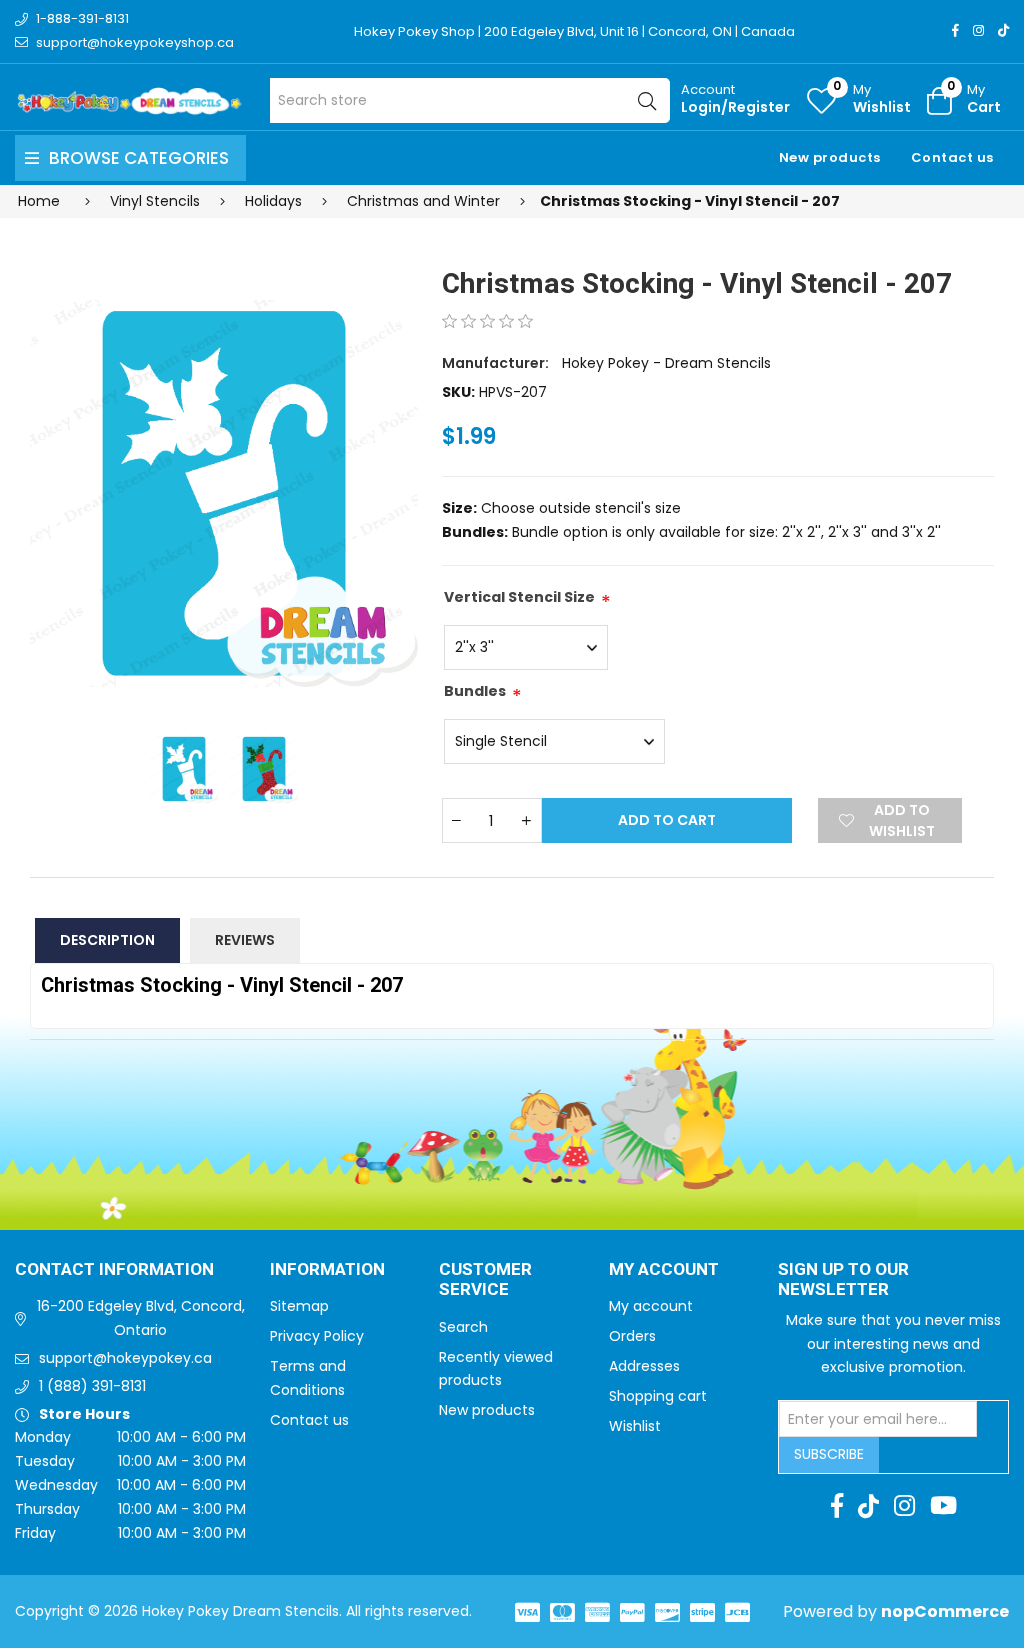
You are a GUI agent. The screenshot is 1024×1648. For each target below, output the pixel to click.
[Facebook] (955, 30)
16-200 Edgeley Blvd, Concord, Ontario (141, 1318)
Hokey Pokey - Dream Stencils (666, 363)
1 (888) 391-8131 (92, 1386)
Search (463, 1327)
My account (651, 1306)
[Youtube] (943, 1506)
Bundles (475, 691)
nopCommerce (945, 1611)
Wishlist (635, 1426)
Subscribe (829, 1454)
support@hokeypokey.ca (125, 1358)
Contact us (952, 157)
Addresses (644, 1366)
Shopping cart (658, 1396)
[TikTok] (1003, 30)
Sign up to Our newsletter (843, 1280)
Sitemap (299, 1306)
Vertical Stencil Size (519, 597)
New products (830, 157)
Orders (632, 1336)
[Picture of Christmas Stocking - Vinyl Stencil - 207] (224, 494)
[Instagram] (978, 30)
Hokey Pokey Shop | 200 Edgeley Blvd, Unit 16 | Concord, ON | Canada (574, 31)
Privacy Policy (317, 1336)
